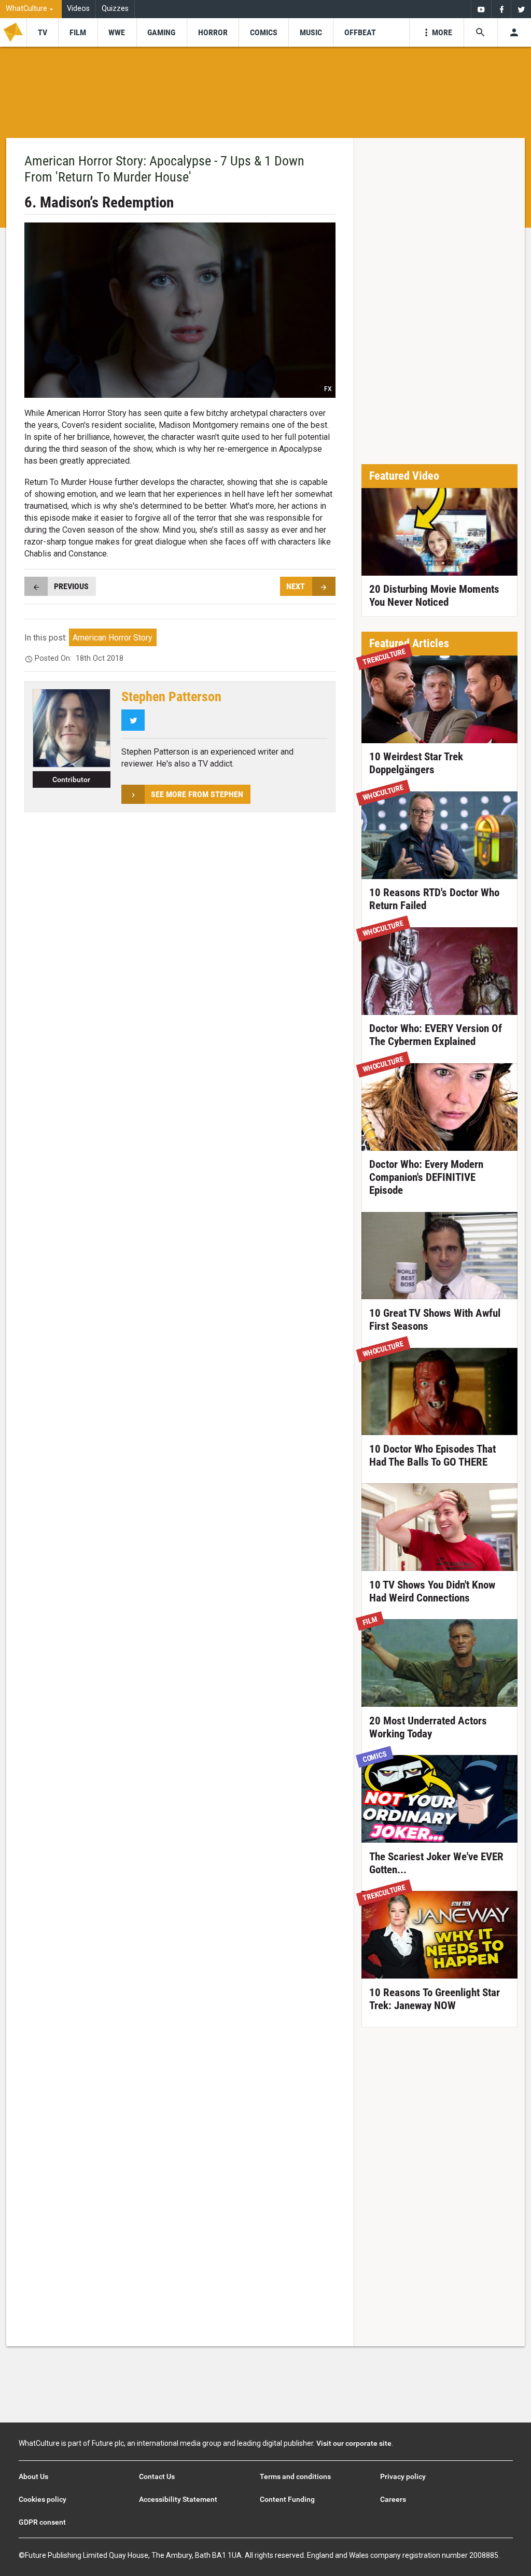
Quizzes (115, 9)
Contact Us (157, 2476)
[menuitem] (31, 9)
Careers (393, 2499)
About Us (33, 2476)
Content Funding (287, 2499)
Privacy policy (403, 2476)
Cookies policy (43, 2499)
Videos (78, 9)
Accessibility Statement (178, 2499)
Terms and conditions (295, 2476)
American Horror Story (113, 638)
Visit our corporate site (354, 2443)
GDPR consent (42, 2522)
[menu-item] (42, 32)
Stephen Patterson (171, 697)
